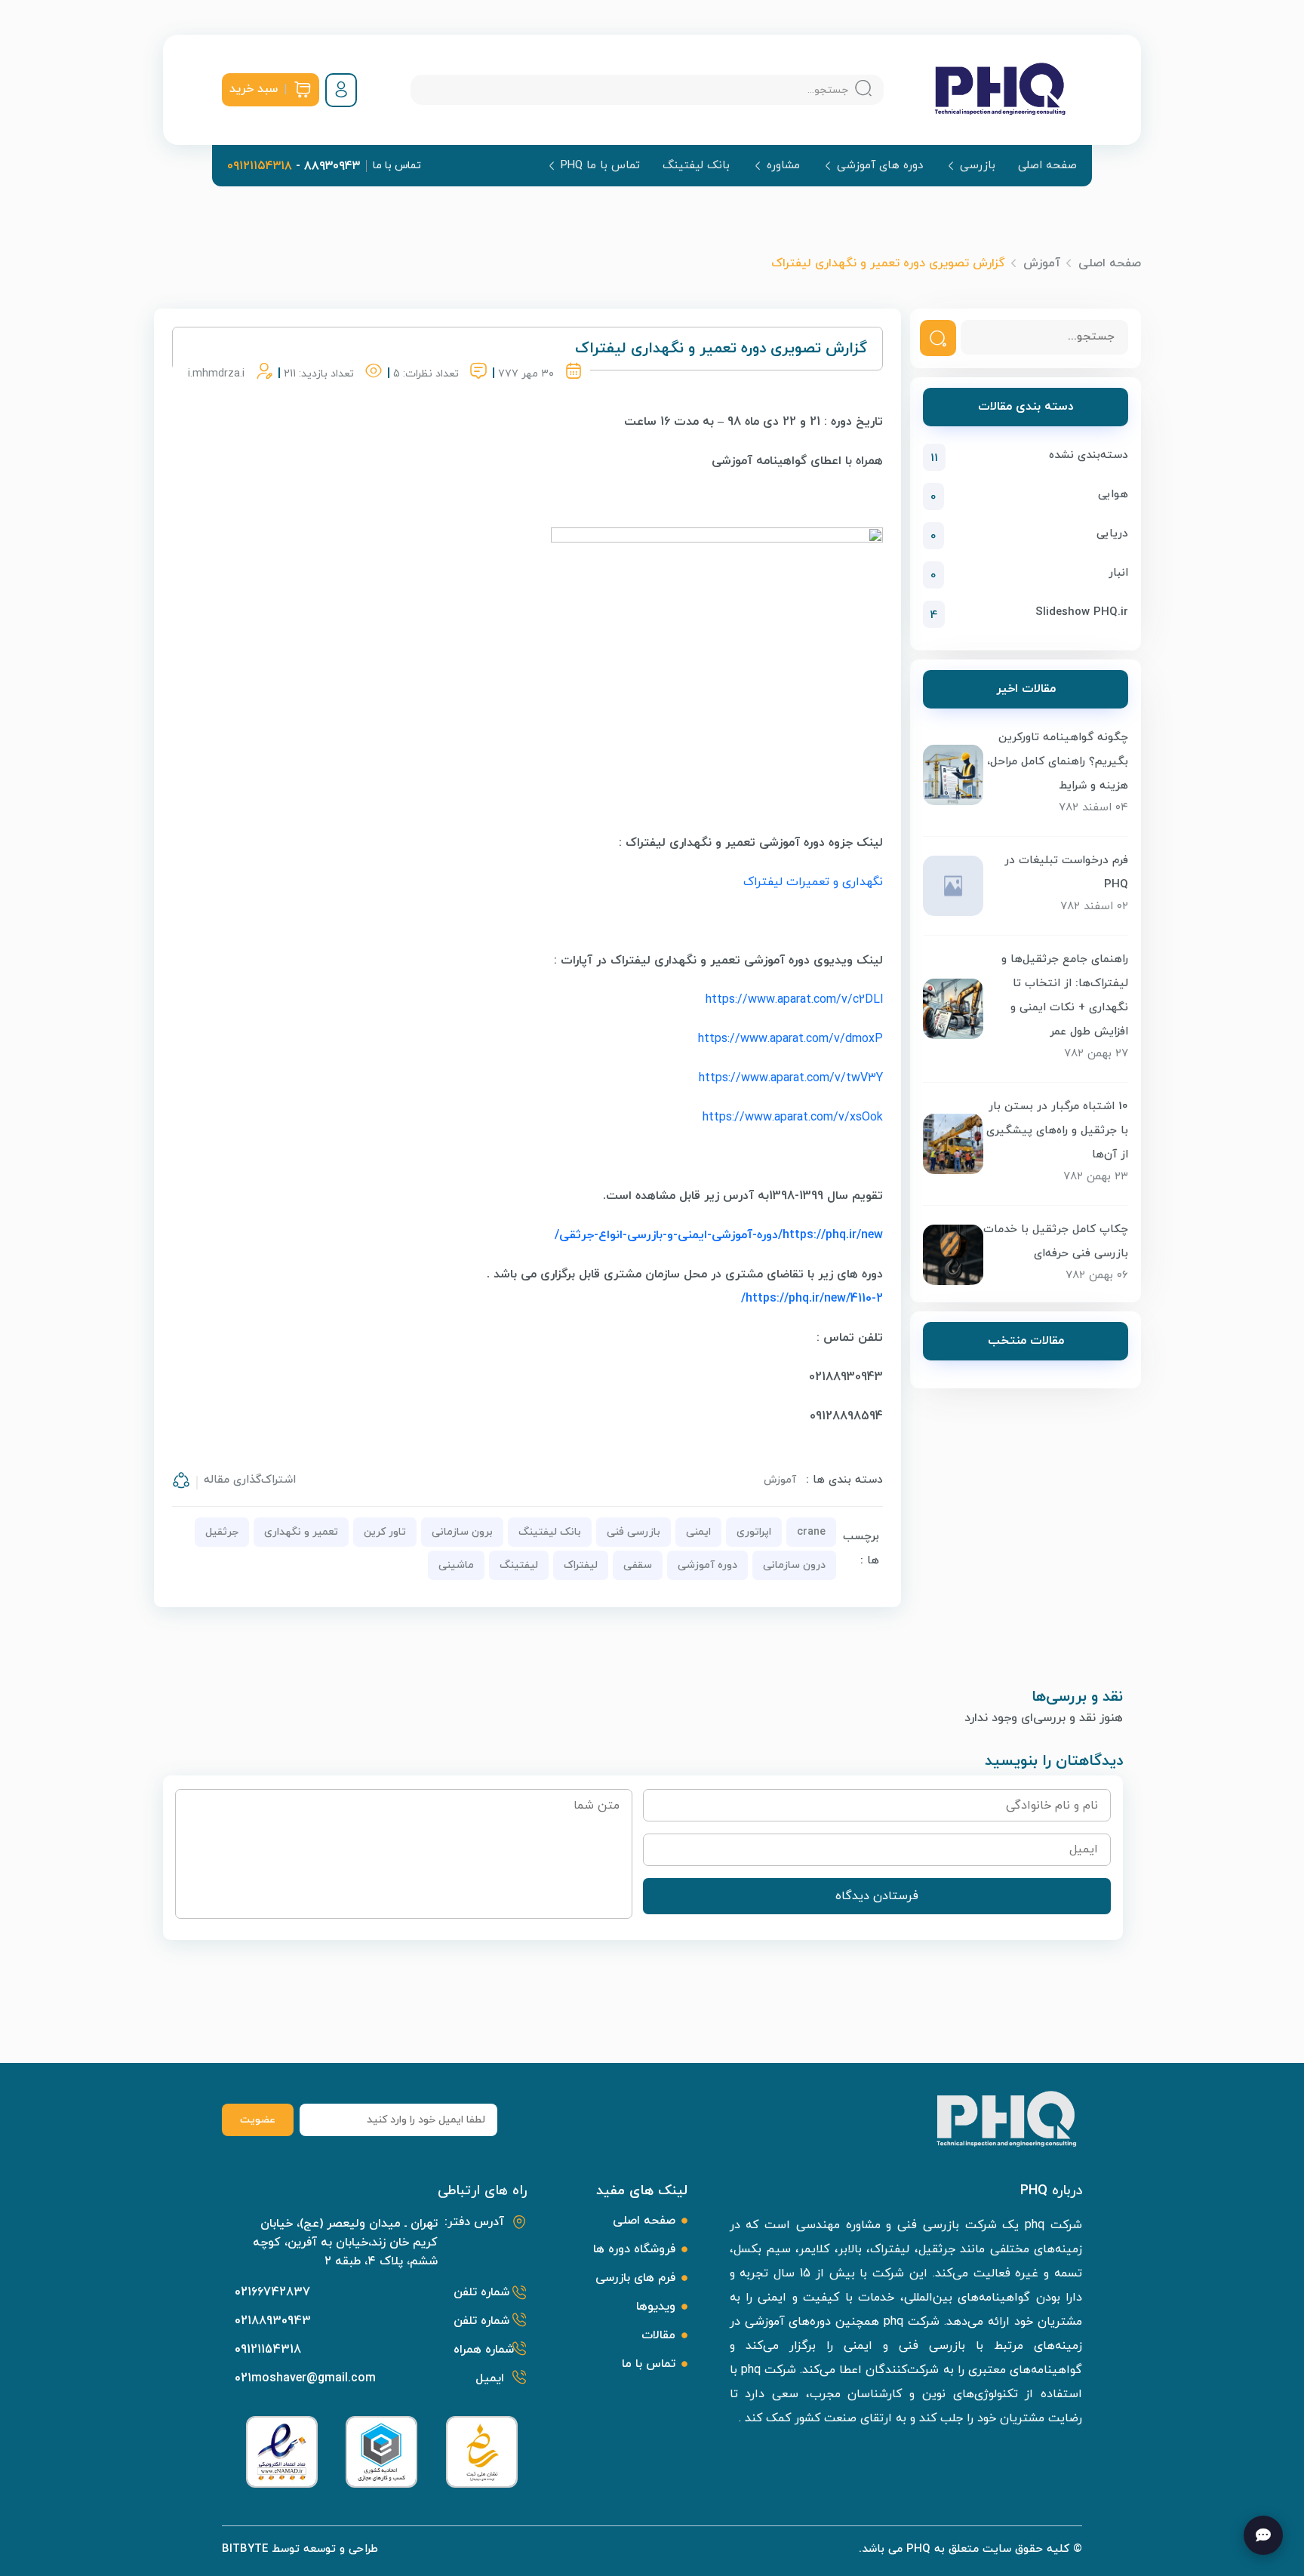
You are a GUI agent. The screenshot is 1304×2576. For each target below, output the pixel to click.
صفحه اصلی (1047, 166)
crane (811, 1532)
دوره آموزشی (707, 1565)
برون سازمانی (462, 1532)
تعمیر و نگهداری (301, 1532)
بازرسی (978, 166)
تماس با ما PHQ (600, 166)
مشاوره (783, 166)
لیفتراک (581, 1565)
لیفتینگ (519, 1565)
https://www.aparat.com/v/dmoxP (790, 1039)
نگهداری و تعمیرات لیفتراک (813, 882)
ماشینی (456, 1565)
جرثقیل (222, 1532)
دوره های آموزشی (880, 166)
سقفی (638, 1565)
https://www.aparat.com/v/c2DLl (794, 1000)
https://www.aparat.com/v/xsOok (793, 1117)
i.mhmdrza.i (216, 374)
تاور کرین (385, 1532)
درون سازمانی (794, 1565)
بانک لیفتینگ (696, 166)
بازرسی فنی (634, 1532)
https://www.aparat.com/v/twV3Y (791, 1078)
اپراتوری (754, 1532)
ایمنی (698, 1532)
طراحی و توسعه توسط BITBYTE (300, 2549)
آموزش (1042, 263)
